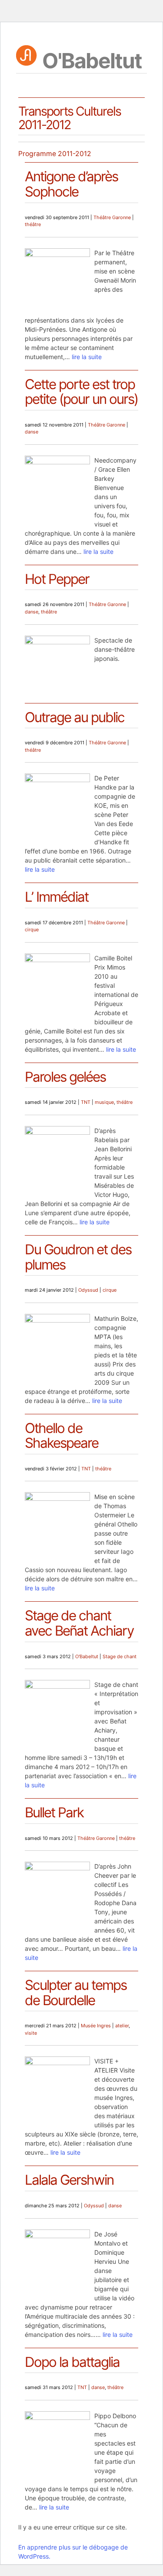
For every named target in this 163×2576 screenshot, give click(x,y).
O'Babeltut (92, 59)
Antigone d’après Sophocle (71, 184)
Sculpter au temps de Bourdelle (76, 1993)
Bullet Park (54, 1813)
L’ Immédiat (57, 897)
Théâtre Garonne (112, 217)
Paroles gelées (65, 1077)
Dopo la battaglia (72, 2362)
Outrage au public (75, 717)
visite (31, 2033)
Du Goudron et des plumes (78, 1257)
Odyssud (88, 1290)
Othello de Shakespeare (62, 1436)
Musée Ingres (96, 2026)
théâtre (33, 224)
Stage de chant (120, 1656)
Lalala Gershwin (69, 2180)
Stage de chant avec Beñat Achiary (79, 1623)
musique (104, 1102)
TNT (86, 1102)
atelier (122, 2026)
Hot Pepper (57, 579)
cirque (32, 930)
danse (32, 432)
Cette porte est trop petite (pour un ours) (81, 392)
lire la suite (87, 357)
